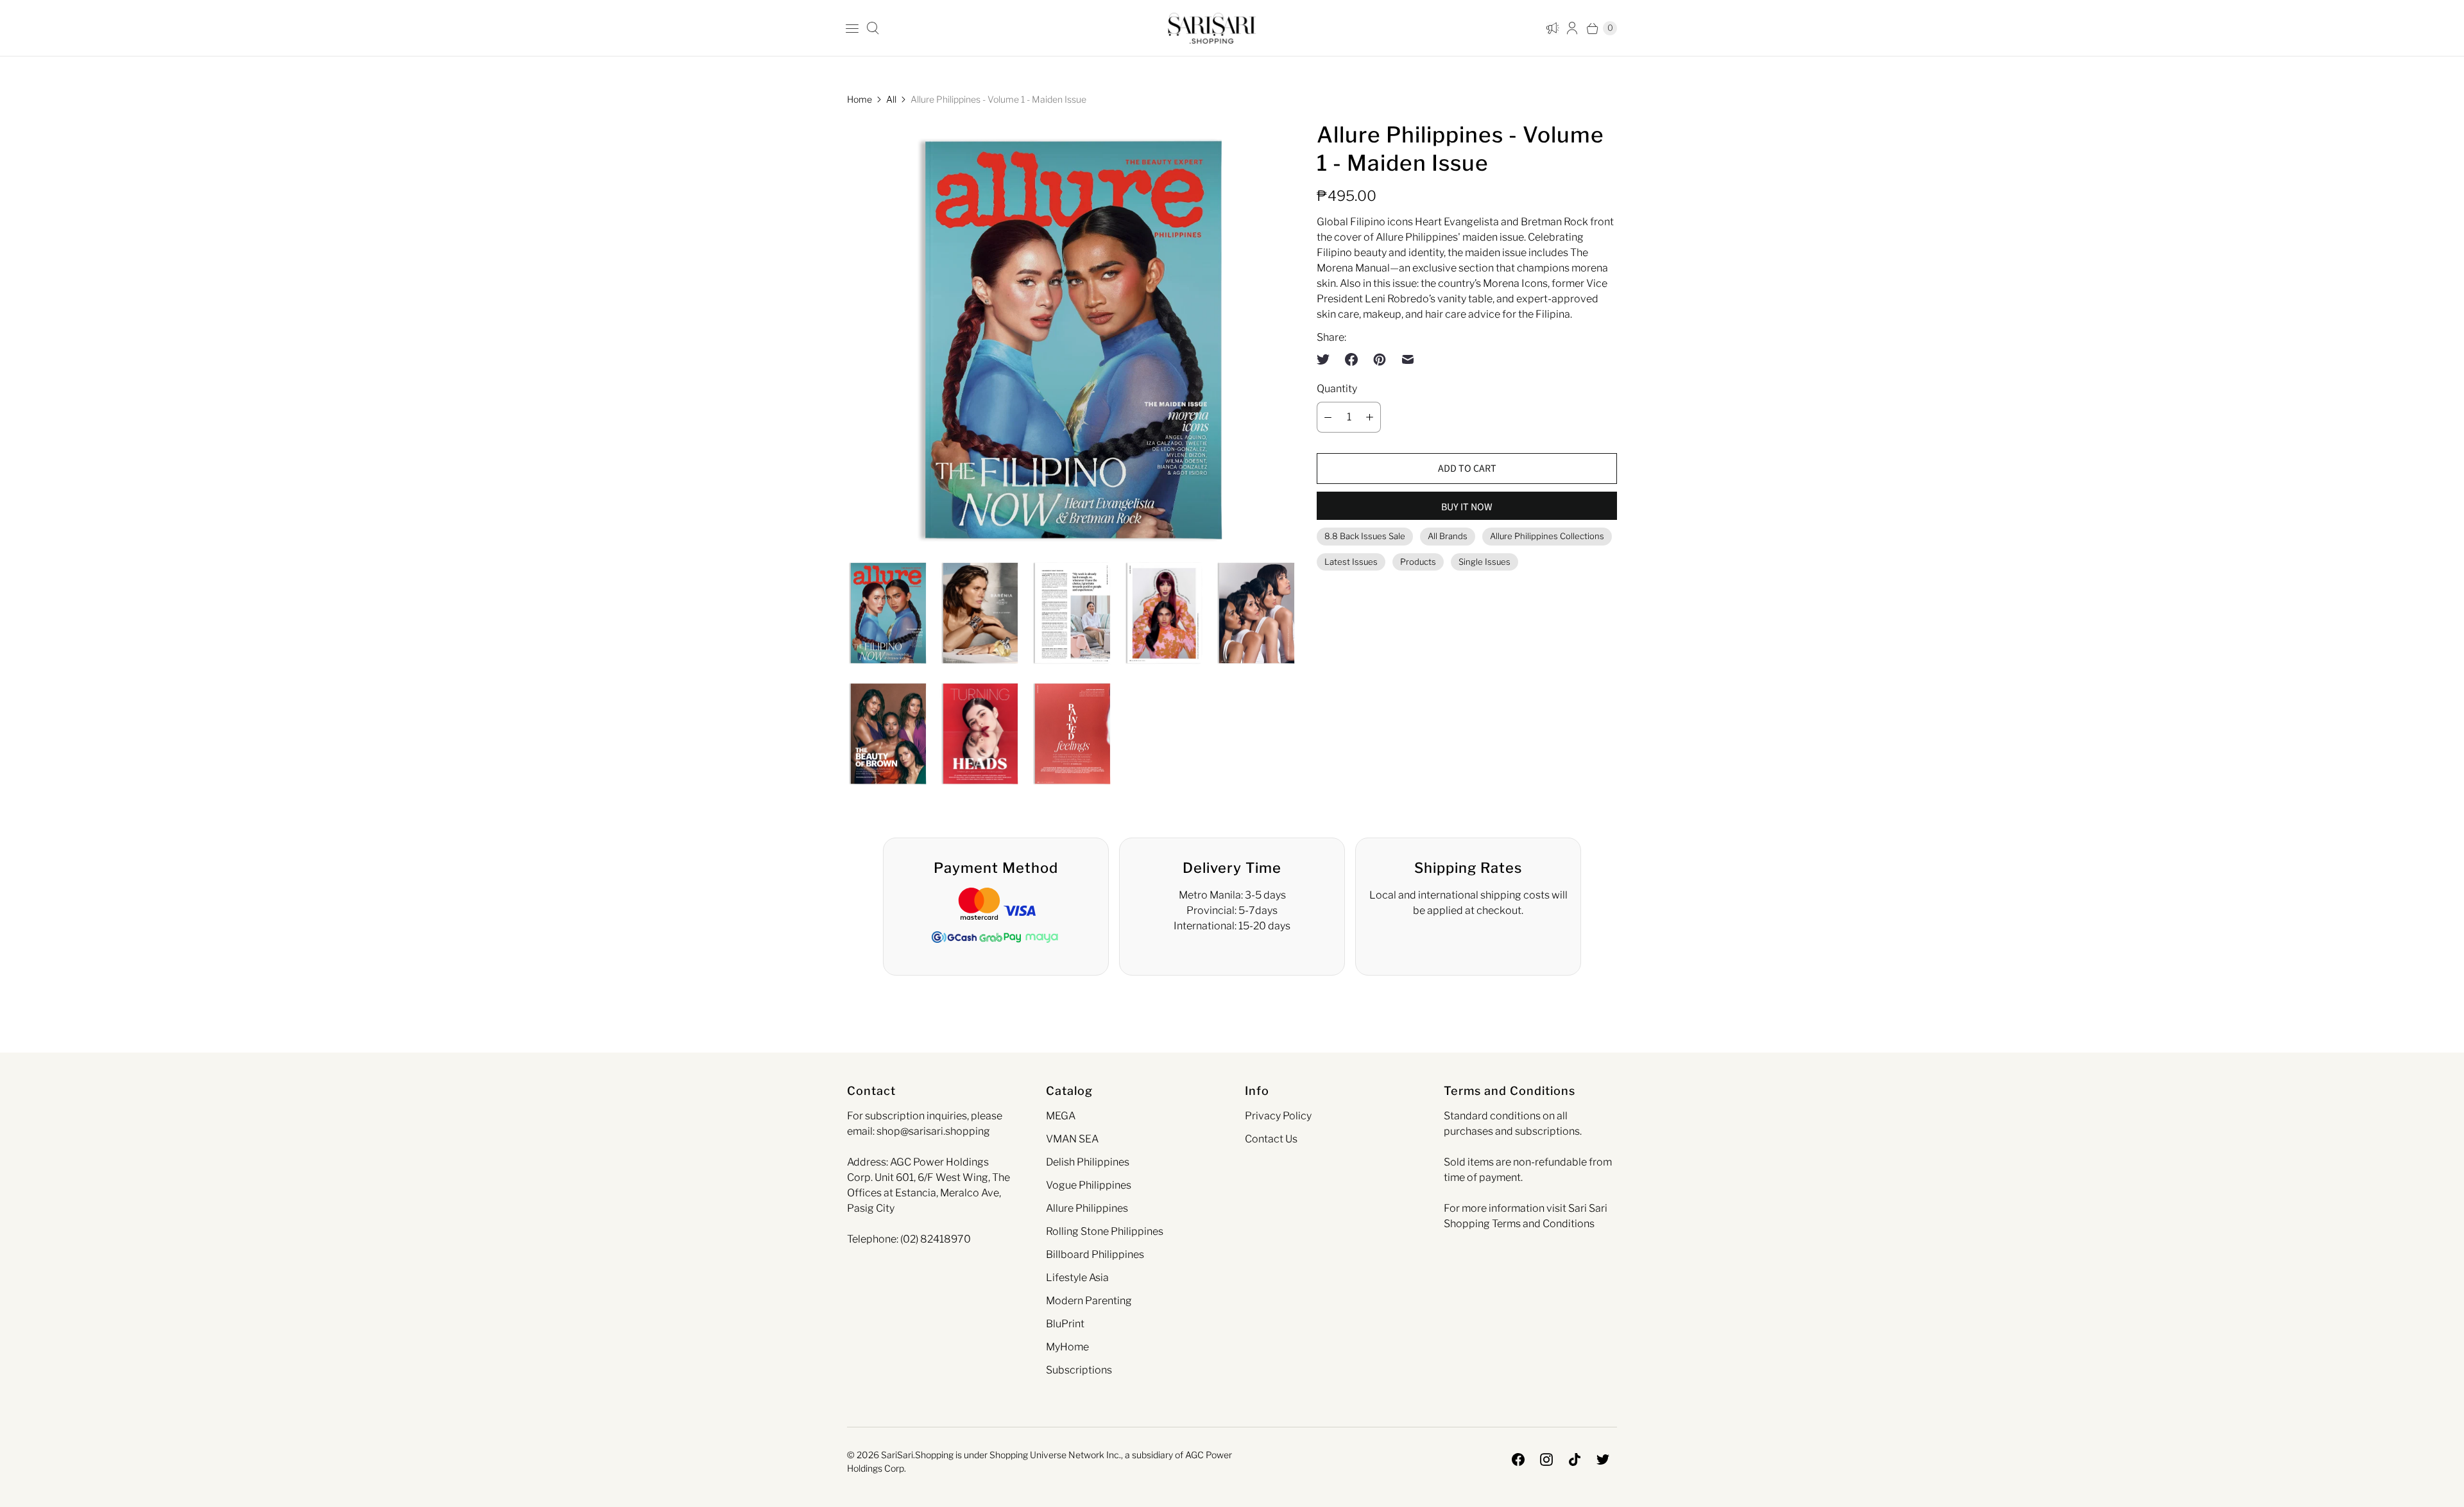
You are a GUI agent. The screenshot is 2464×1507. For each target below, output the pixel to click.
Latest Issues (1351, 562)
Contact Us (1271, 1139)
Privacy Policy (1278, 1116)
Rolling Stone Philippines (1105, 1231)
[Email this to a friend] (1408, 359)
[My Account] (1550, 28)
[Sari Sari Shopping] (1212, 28)
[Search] (873, 28)
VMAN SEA (1072, 1139)
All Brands (1448, 536)
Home (860, 99)
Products (1418, 562)
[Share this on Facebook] (1351, 359)
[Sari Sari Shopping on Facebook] (1518, 1460)
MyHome (1067, 1347)
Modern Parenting (1089, 1301)
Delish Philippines (1088, 1162)
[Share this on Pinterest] (1380, 359)
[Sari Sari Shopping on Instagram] (1546, 1460)
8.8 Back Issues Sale (1365, 536)
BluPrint (1065, 1324)
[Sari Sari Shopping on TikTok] (1575, 1460)
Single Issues (1484, 562)
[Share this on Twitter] (1327, 359)
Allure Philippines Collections (1547, 536)
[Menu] (852, 28)
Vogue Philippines (1089, 1185)
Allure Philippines (1087, 1208)
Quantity (1337, 389)
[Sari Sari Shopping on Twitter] (1603, 1460)
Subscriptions (1079, 1370)
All (891, 99)
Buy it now (1467, 507)
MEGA (1061, 1116)
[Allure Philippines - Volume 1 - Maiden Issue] (1072, 340)
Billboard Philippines (1095, 1254)
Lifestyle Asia (1077, 1278)
